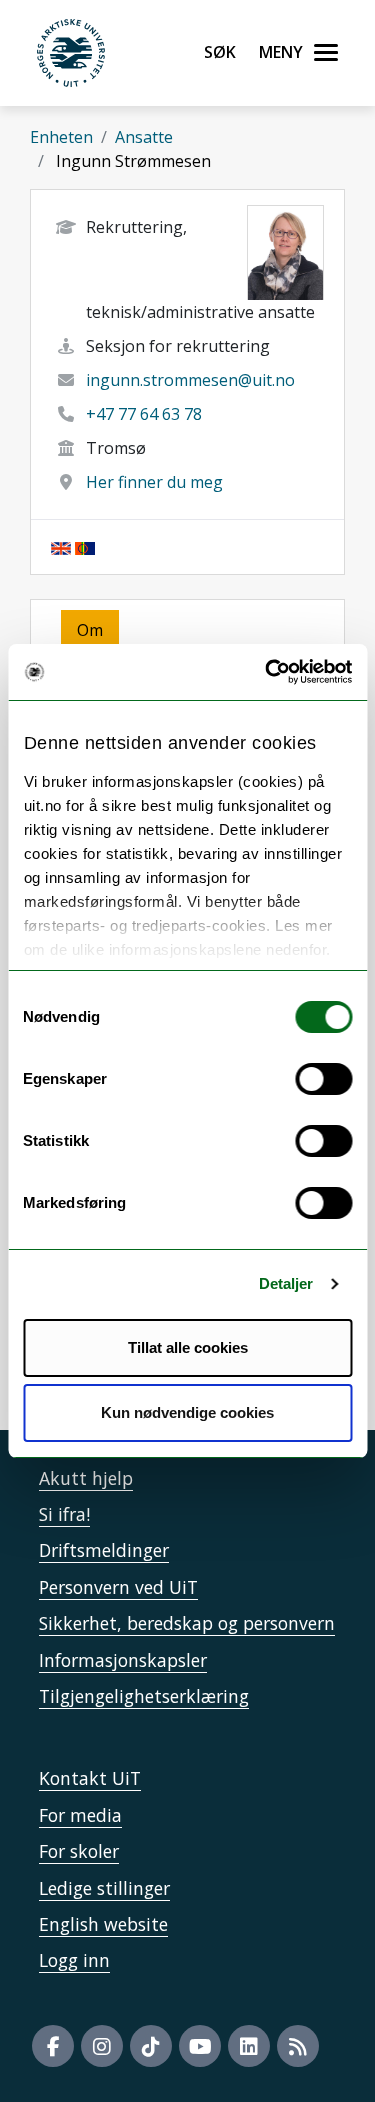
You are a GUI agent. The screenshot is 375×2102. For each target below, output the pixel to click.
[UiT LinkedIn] (249, 2046)
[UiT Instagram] (102, 2046)
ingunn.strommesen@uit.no (190, 380)
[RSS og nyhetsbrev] (298, 2046)
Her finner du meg (154, 482)
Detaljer (286, 1283)
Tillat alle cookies (188, 1347)
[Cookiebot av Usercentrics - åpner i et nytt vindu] (267, 672)
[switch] (323, 1079)
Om (90, 630)
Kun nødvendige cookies (187, 1412)
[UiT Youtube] (200, 2046)
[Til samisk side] (85, 547)
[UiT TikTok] (151, 2046)
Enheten (61, 137)
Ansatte (144, 137)
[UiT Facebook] (53, 2046)
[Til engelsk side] (61, 547)
